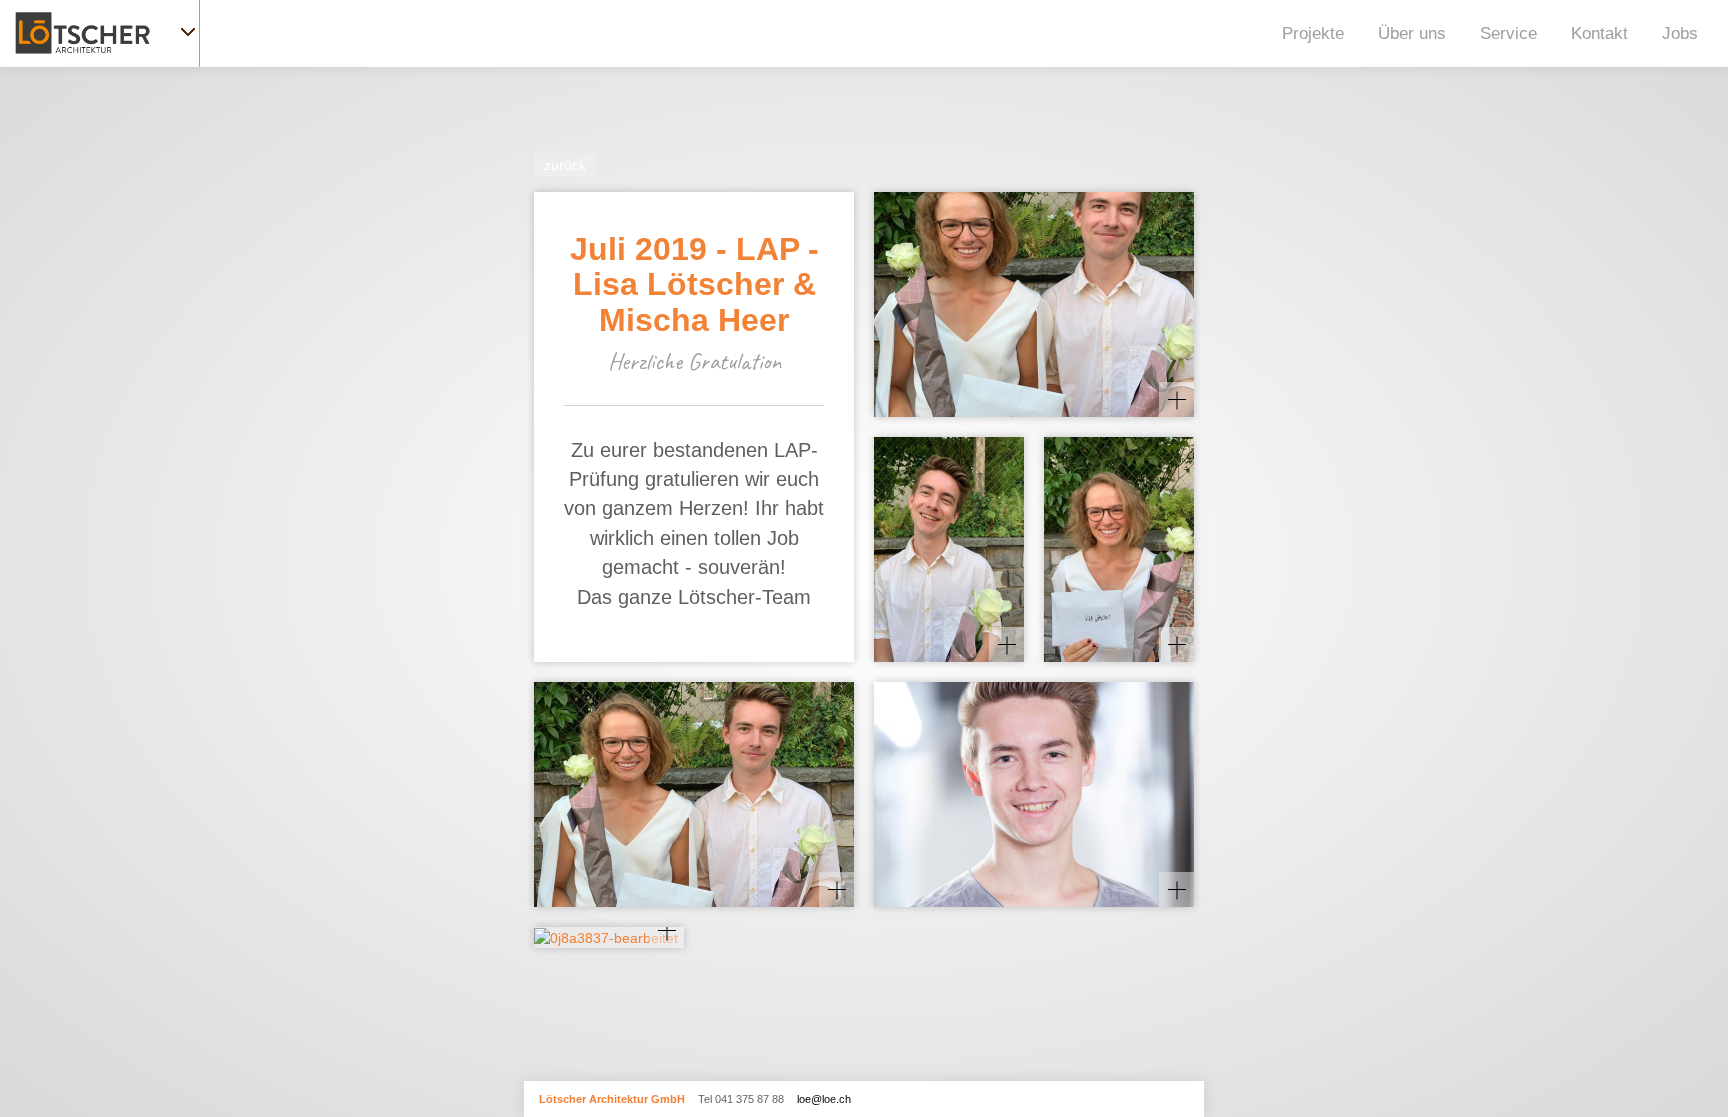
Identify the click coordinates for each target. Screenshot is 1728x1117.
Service (1508, 33)
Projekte (1313, 33)
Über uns (1412, 33)
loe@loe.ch (824, 1099)
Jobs (1680, 33)
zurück (565, 165)
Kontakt (1599, 33)
